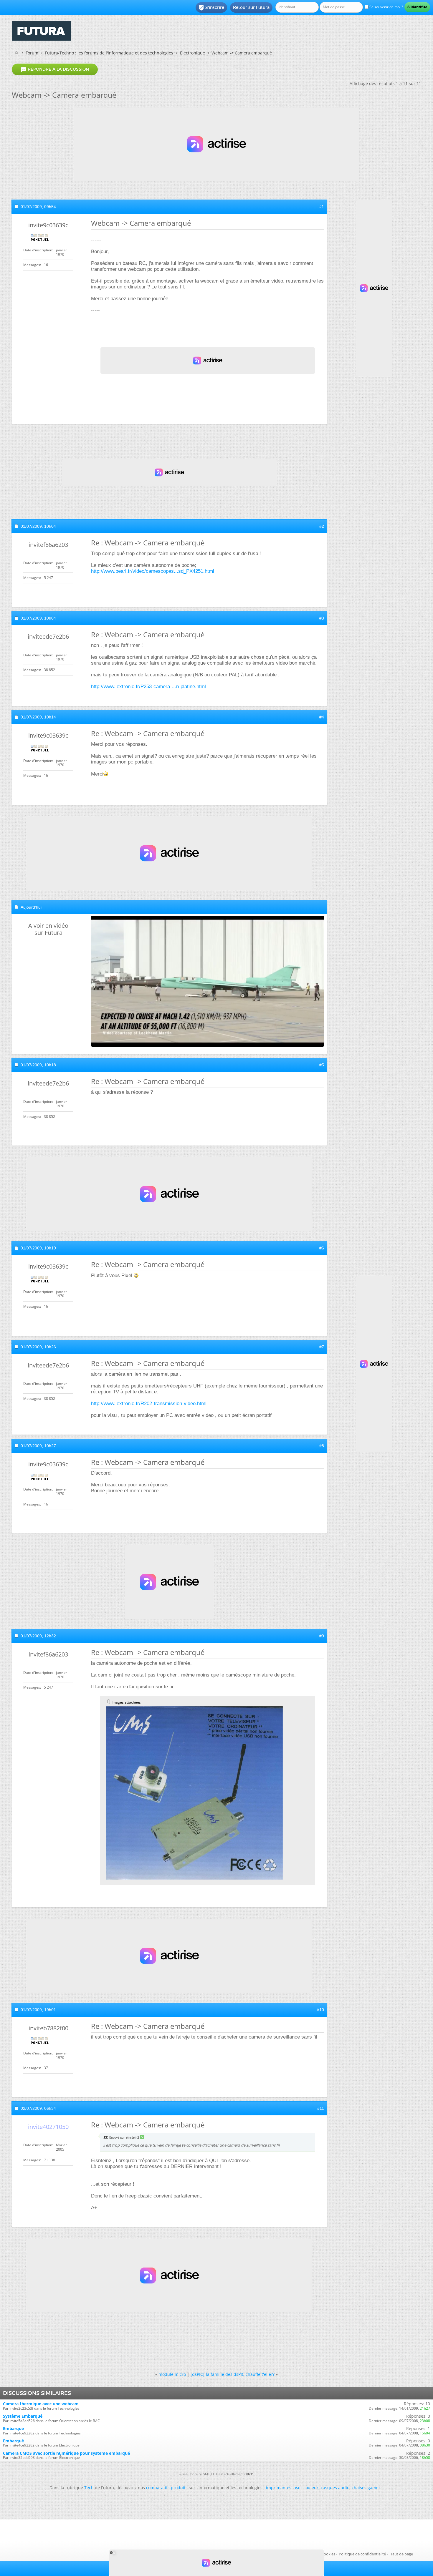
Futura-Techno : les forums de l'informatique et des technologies (109, 53)
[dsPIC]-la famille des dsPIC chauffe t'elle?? (233, 2374)
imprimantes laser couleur (292, 2488)
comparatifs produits (167, 2488)
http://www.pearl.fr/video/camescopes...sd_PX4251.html (153, 571)
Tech (89, 2488)
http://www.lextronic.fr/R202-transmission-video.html (149, 1404)
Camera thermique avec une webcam (41, 2404)
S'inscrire (211, 8)
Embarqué (13, 2428)
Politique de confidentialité (362, 2554)
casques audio (335, 2488)
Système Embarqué (23, 2416)
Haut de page (401, 2554)
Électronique (192, 53)
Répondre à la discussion (55, 69)
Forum (32, 53)
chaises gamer (366, 2488)
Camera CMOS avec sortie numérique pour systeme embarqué (66, 2453)
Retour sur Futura (251, 7)
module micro (172, 2374)
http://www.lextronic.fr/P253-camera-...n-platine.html (148, 687)
